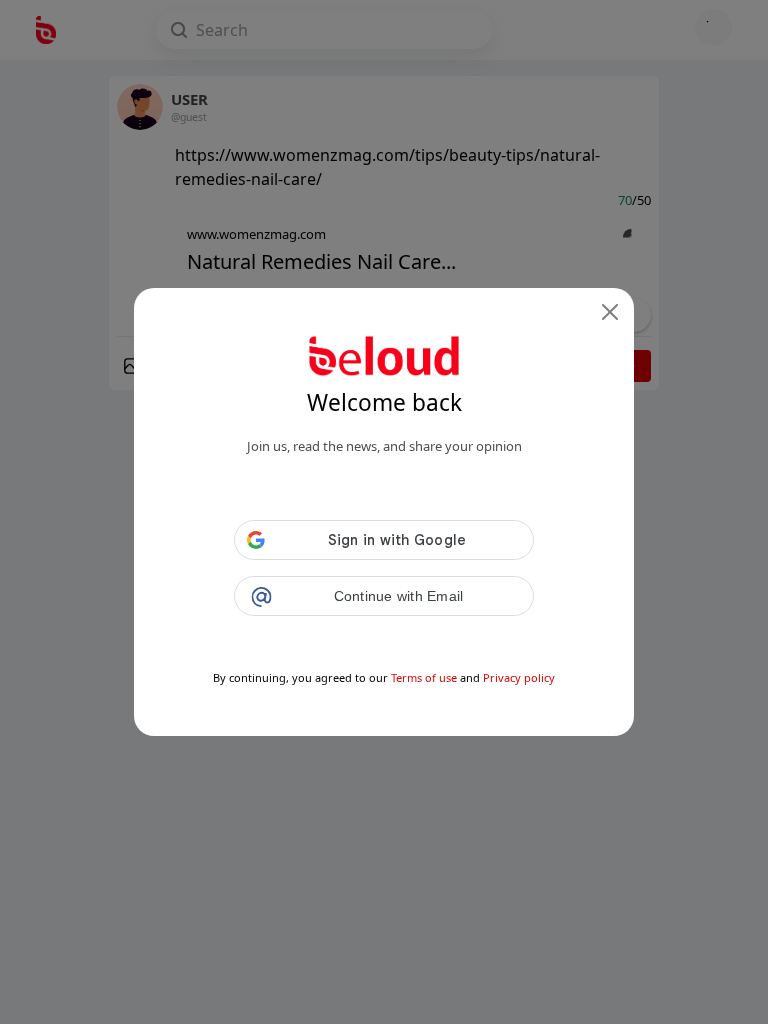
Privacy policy (519, 677)
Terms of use (424, 677)
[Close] (610, 312)
